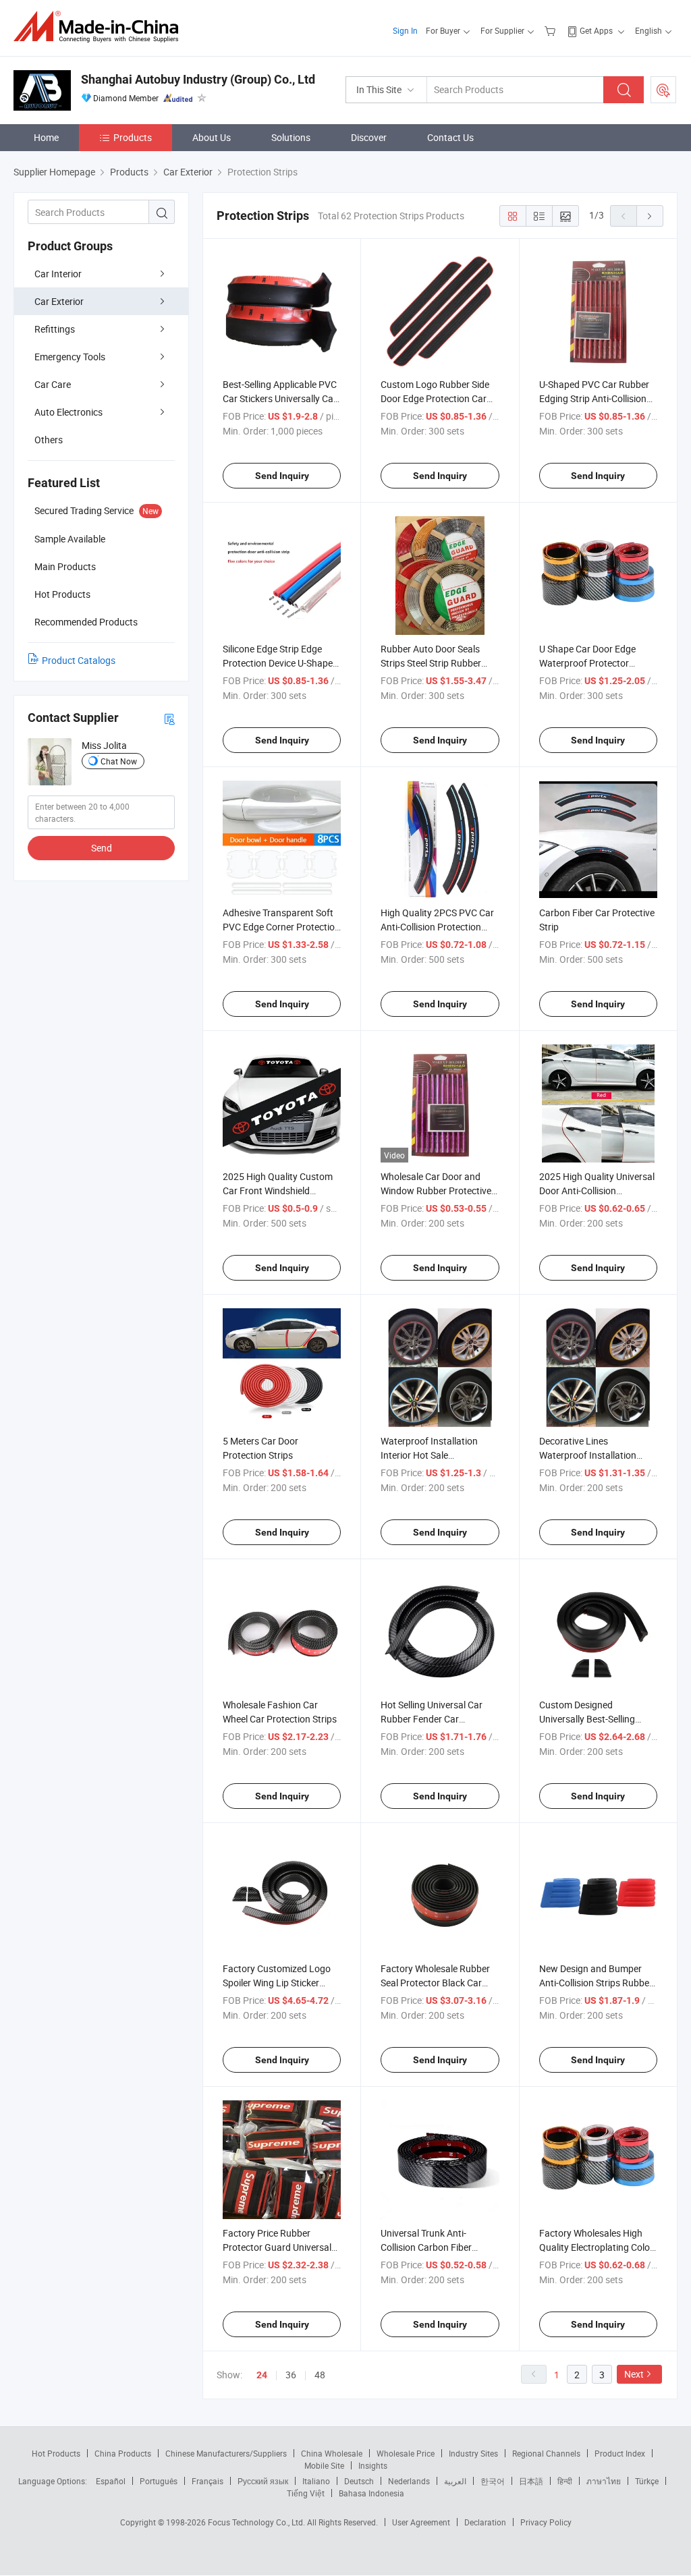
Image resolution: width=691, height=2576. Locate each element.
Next (634, 2374)
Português (159, 2481)
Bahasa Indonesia (371, 2493)
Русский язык (263, 2481)
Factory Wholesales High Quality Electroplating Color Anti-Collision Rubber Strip (596, 2247)
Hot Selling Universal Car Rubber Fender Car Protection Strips (432, 1719)
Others (49, 440)
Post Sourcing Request (663, 90)
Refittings (55, 329)
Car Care (53, 384)
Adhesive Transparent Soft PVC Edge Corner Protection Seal (281, 927)
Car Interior (58, 274)
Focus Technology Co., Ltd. (257, 2522)
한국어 (493, 2481)
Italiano (316, 2481)
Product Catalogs (79, 660)
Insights (373, 2465)
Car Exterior (59, 301)
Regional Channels (546, 2453)
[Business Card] (169, 718)
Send (102, 848)
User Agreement (421, 2522)
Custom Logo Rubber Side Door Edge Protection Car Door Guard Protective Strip (438, 398)
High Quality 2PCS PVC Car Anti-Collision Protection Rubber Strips (437, 927)
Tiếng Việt (306, 2493)
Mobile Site (324, 2465)
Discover (369, 137)
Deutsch (359, 2481)
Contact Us (450, 137)
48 (320, 2375)
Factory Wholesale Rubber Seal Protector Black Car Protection (435, 1983)
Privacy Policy (546, 2522)
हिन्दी (565, 2481)
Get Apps (596, 30)
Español (111, 2481)
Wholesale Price (406, 2453)
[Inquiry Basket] (552, 30)
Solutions (291, 137)
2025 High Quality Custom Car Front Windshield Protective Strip (278, 1191)
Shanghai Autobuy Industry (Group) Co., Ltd (198, 79)
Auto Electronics (68, 412)
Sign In (405, 30)
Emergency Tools (70, 357)
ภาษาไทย (604, 2481)
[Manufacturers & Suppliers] (100, 27)
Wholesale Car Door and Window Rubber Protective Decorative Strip (436, 1191)
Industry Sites (473, 2453)
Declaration (485, 2522)
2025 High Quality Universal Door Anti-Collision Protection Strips (597, 1191)
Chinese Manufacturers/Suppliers (226, 2453)
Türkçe (647, 2481)
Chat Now (119, 761)
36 (291, 2375)
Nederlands (409, 2481)
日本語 (531, 2481)
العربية (455, 2481)
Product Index (620, 2453)
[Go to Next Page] (650, 216)
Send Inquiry (282, 476)
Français (208, 2481)
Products (133, 137)
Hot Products (56, 2453)
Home (46, 137)
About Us (212, 137)
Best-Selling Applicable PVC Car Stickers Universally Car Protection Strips (280, 398)
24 (262, 2375)
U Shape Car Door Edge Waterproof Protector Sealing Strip (587, 663)
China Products (123, 2453)
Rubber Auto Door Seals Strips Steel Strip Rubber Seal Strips (431, 663)
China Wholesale (332, 2453)
